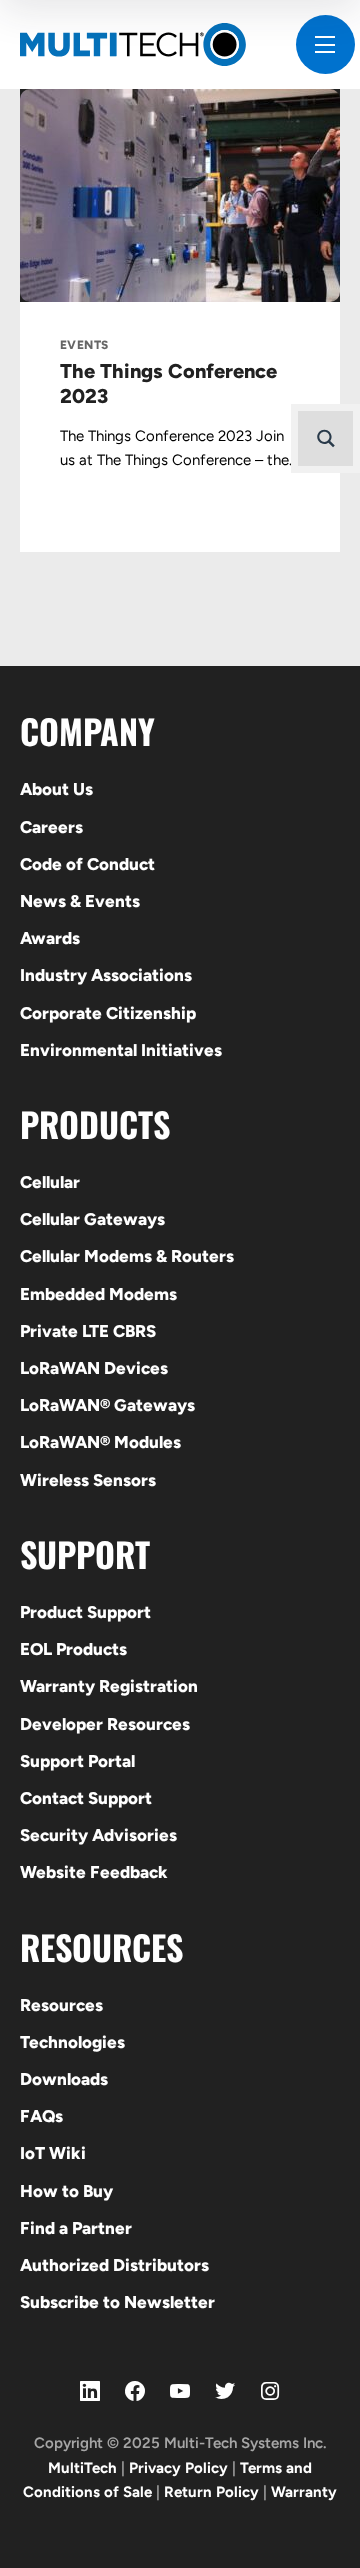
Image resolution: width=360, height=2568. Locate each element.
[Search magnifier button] (325, 438)
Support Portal (77, 1761)
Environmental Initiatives (121, 1050)
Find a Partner (76, 2228)
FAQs (41, 2116)
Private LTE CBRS (88, 1331)
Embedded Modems (98, 1294)
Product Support (85, 1612)
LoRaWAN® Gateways (107, 1405)
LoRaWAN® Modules (100, 1442)
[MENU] (325, 44)
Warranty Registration (109, 1686)
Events (84, 345)
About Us (56, 789)
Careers (51, 827)
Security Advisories (98, 1835)
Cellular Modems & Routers (127, 1256)
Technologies (72, 2042)
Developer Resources (105, 1724)
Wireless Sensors (88, 1480)
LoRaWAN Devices (94, 1368)
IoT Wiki (53, 2153)
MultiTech (82, 2468)
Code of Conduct (87, 864)
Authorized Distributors (114, 2265)
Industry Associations (106, 975)
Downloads (64, 2079)
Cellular (50, 1182)
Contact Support (86, 1798)
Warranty (304, 2492)
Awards (50, 938)
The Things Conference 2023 (168, 383)
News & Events (80, 901)
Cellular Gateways (92, 1219)
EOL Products (73, 1649)
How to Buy (66, 2191)
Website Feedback (94, 1872)
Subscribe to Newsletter (117, 2302)
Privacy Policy (178, 2468)
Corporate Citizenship (108, 1013)
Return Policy (211, 2492)
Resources (61, 2005)
